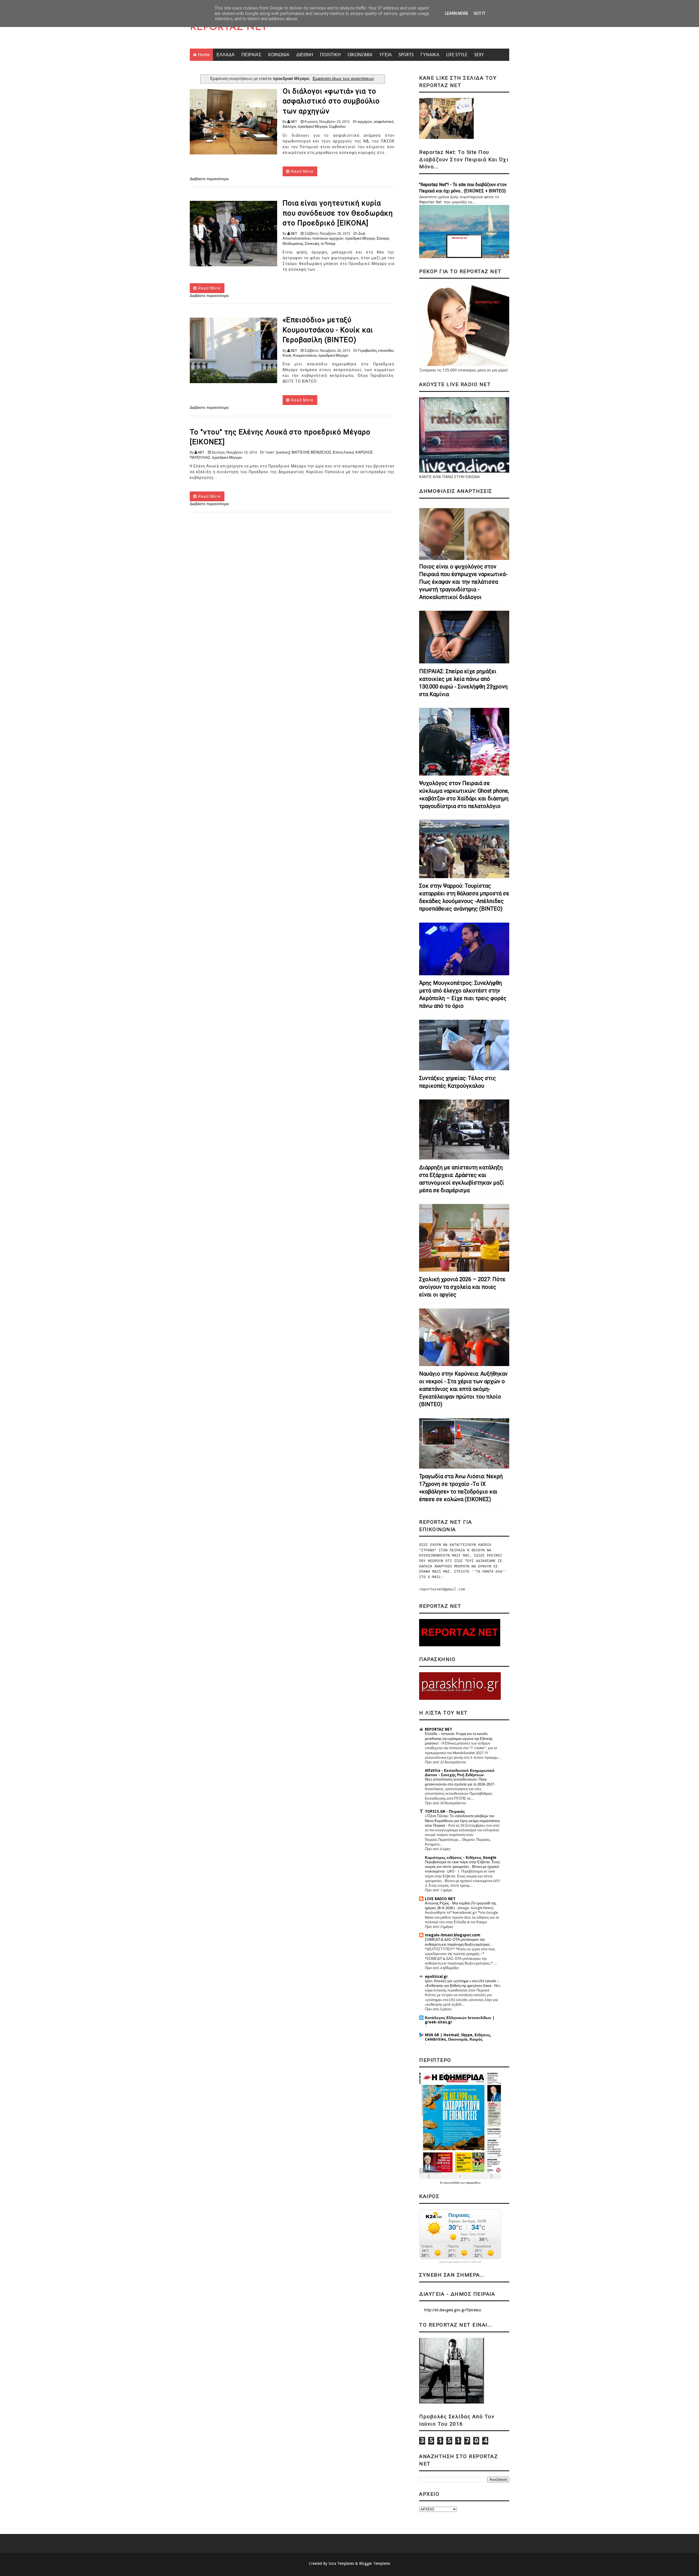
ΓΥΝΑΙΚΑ (430, 55)
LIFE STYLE (457, 55)
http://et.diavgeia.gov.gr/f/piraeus (453, 2310)
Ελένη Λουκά (343, 452)
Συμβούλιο (337, 126)
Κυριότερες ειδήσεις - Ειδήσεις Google (461, 1858)
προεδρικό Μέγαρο (313, 126)
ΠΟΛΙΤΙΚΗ (330, 55)
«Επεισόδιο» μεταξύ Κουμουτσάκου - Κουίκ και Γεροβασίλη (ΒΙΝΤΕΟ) (328, 330)
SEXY (479, 55)
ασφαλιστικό (384, 122)
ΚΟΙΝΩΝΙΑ (279, 55)
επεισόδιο (386, 351)
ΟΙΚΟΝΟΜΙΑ (360, 55)
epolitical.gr (436, 1976)
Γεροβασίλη (367, 351)
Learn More (457, 13)
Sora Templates (341, 2563)
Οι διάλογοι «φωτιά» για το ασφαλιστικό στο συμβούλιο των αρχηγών (331, 101)
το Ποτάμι (328, 244)
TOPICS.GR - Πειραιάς (445, 1811)
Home (204, 55)
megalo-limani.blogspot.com (453, 1935)
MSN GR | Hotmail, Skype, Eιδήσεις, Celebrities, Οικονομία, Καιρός (458, 2037)
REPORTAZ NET (229, 28)
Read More (302, 171)
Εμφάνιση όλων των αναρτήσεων (343, 79)
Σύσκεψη (312, 244)
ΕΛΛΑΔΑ (226, 55)
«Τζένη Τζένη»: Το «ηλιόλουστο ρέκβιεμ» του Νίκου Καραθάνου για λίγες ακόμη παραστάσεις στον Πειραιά (462, 1821)
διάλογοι (289, 126)
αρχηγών (365, 122)
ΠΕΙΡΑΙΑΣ (251, 55)
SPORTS (406, 55)
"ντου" (270, 452)
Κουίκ (287, 355)
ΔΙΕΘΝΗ (305, 55)
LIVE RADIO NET (440, 1899)
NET (294, 122)
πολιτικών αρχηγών (328, 238)
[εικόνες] (283, 452)
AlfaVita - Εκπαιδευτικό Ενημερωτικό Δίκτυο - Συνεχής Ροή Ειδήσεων (460, 1773)
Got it (480, 13)
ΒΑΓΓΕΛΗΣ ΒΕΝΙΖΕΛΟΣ (311, 452)
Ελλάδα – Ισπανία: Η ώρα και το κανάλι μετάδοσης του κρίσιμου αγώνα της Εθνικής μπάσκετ (459, 1739)
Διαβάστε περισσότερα (209, 179)
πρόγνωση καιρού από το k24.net (460, 2262)
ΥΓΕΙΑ (386, 55)
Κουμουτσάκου (305, 355)
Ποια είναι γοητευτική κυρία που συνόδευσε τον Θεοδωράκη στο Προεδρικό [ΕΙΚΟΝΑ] (338, 213)
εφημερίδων (473, 2183)
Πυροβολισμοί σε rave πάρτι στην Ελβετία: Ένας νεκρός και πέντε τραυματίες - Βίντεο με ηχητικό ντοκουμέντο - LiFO (462, 1867)
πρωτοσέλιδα (452, 2183)
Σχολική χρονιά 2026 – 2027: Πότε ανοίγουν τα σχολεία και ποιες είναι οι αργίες (462, 1287)
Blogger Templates (375, 2563)
